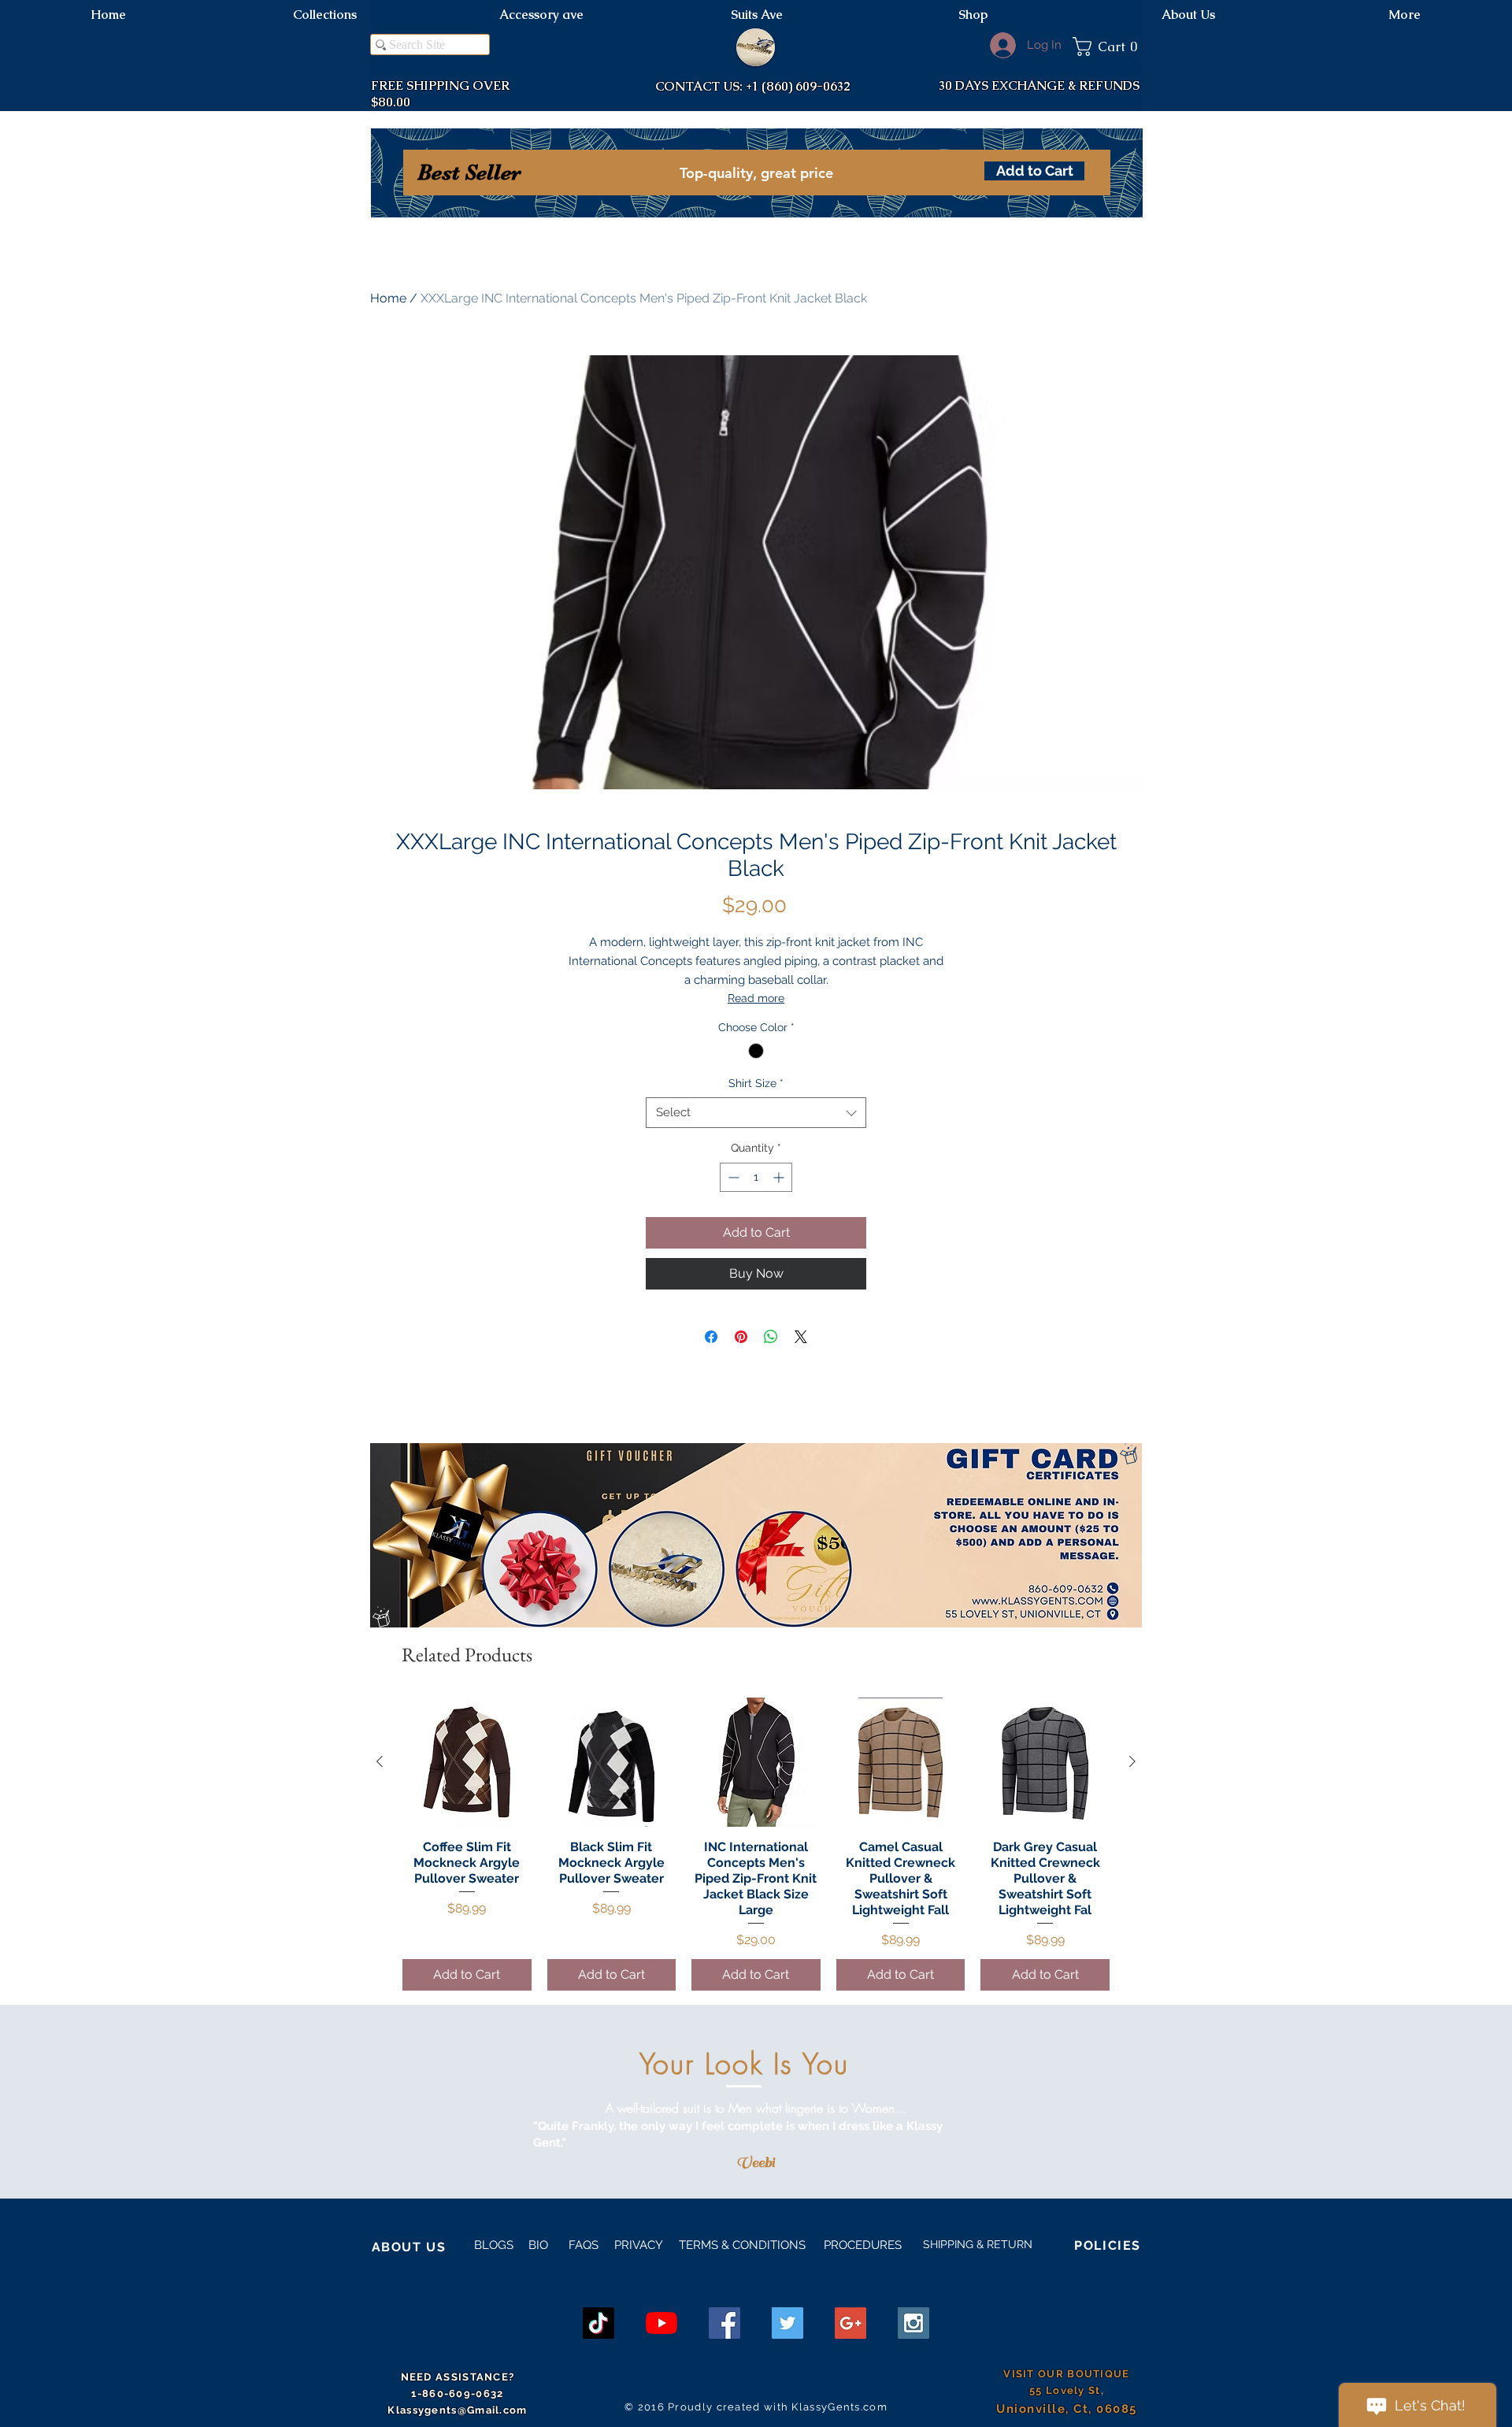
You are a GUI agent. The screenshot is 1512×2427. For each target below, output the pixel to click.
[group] (756, 1844)
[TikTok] (598, 2323)
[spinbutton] (756, 1177)
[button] (1107, 46)
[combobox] (756, 1113)
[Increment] (780, 1177)
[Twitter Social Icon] (787, 2323)
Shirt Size (756, 1083)
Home (388, 298)
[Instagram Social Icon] (913, 2323)
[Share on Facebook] (711, 1337)
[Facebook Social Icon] (724, 2323)
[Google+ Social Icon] (850, 2323)
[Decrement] (732, 1177)
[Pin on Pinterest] (741, 1337)
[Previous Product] (380, 1761)
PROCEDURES (861, 2245)
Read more (756, 998)
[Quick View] (467, 1762)
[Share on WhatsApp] (771, 1337)
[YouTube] (661, 2323)
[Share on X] (801, 1337)
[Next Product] (1132, 1761)
